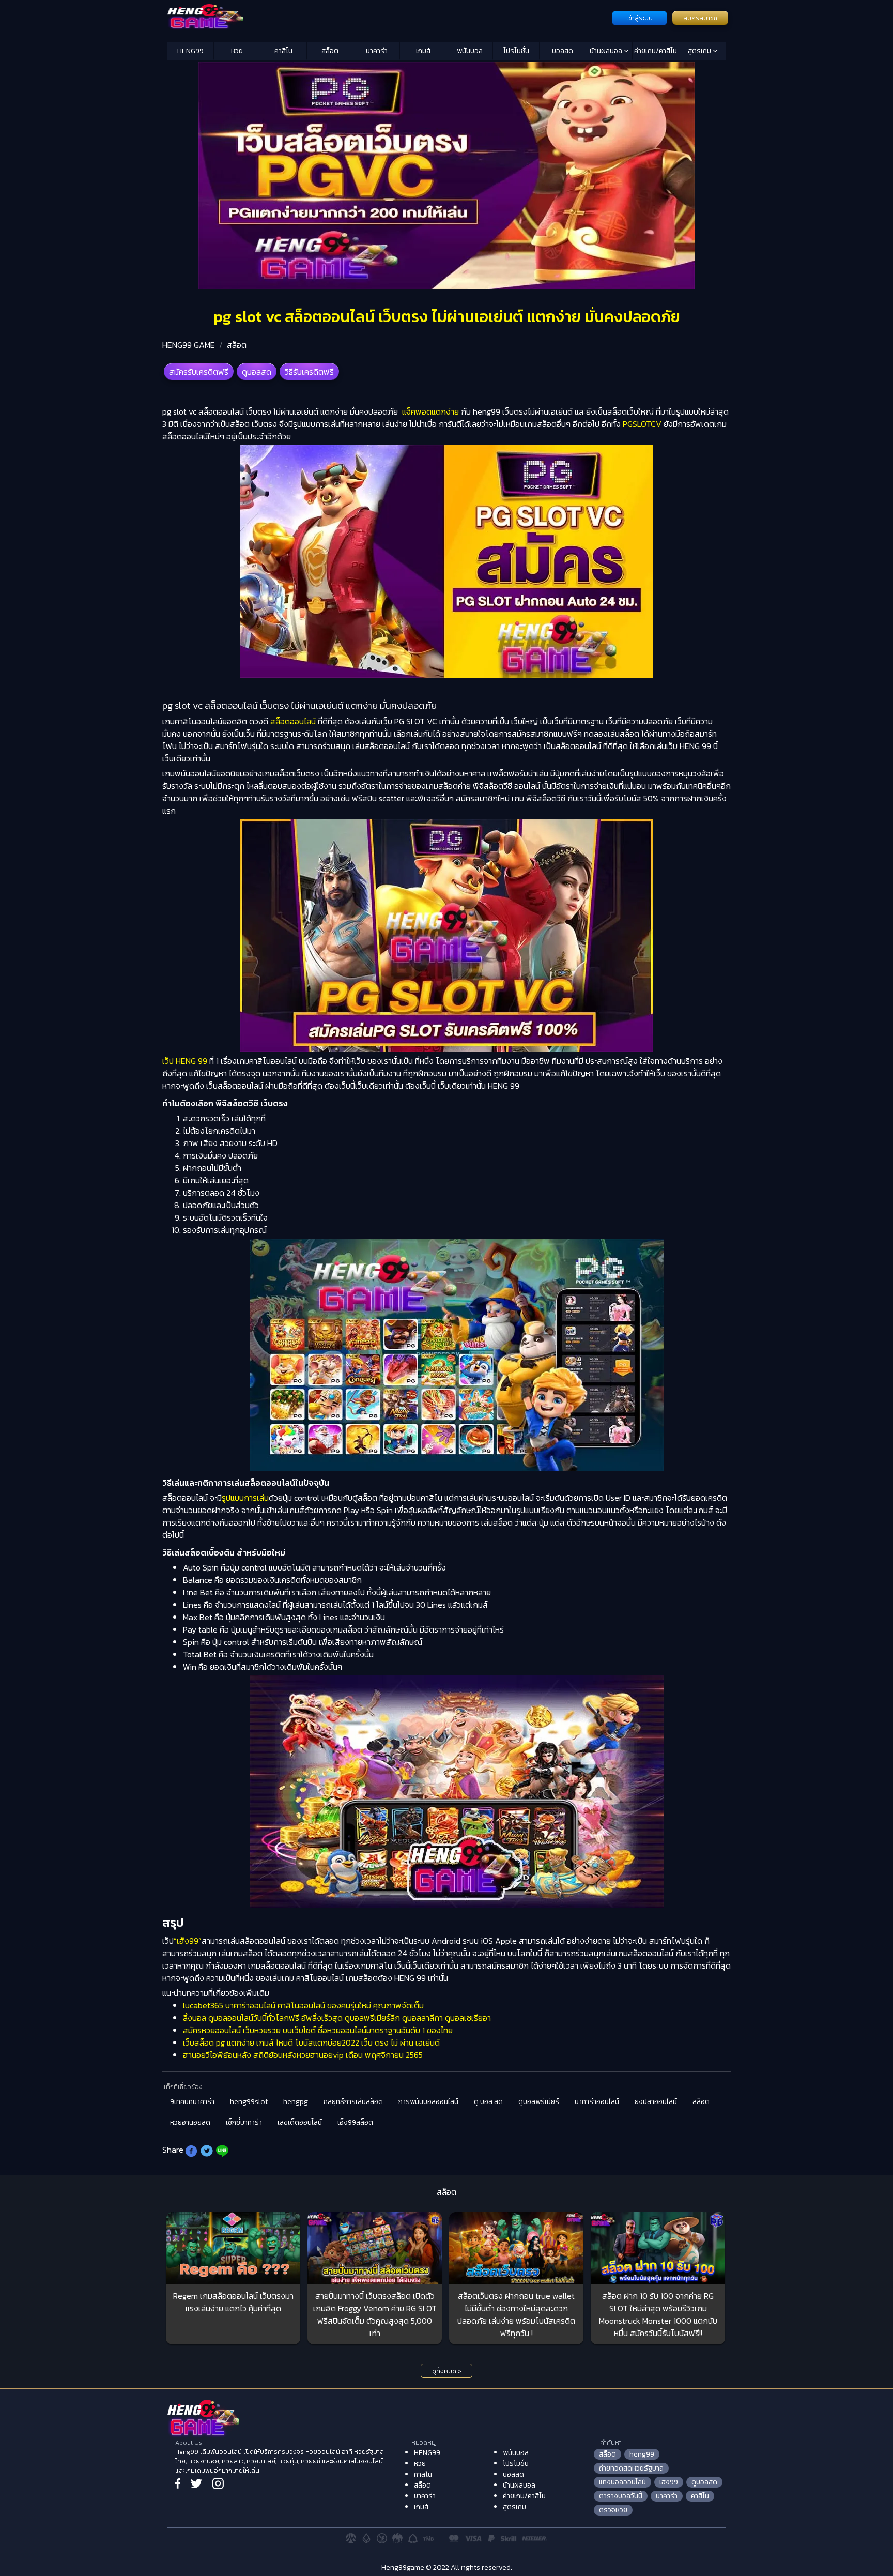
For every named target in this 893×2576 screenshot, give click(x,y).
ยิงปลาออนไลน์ (656, 2102)
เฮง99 (669, 2482)
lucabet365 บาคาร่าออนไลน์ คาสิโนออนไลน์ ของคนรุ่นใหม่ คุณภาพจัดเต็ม (303, 2005)
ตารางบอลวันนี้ (621, 2496)
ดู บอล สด (488, 2102)
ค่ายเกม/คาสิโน (656, 51)
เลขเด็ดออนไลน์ (300, 2122)
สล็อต (330, 51)
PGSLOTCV (642, 424)
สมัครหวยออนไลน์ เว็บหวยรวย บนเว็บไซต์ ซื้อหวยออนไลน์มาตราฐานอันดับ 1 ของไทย (318, 2030)
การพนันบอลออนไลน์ (428, 2102)
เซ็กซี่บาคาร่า (244, 2122)
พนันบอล (470, 51)
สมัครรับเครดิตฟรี (199, 372)
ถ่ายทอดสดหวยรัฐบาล (631, 2468)
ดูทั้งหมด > (447, 2371)
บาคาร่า (377, 51)
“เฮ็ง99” (188, 1941)
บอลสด (563, 51)
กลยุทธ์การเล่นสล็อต (353, 2102)
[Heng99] (388, 17)
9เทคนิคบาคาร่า (192, 2102)
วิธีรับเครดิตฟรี (309, 372)
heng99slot (249, 2102)
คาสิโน (283, 51)
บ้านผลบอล (607, 51)
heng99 (642, 2454)
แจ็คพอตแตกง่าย (429, 411)
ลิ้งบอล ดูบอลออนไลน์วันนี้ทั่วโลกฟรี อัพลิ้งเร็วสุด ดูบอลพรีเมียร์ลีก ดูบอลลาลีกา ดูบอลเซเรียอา (337, 2018)
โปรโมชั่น (516, 51)
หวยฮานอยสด (190, 2122)
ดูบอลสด (257, 372)
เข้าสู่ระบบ (640, 18)
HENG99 (190, 51)
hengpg (296, 2102)
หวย (237, 51)
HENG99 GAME (189, 345)
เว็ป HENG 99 (185, 1061)
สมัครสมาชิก (700, 18)
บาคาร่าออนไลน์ (597, 2102)
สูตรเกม (700, 51)
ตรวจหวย (613, 2510)
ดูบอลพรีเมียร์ (539, 2102)
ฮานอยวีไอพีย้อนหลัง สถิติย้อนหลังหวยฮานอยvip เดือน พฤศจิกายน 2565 (303, 2055)
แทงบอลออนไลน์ (622, 2482)
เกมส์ (423, 51)
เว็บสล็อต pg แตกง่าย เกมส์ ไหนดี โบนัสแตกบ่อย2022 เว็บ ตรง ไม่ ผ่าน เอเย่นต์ (311, 2042)
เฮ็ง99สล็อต (355, 2122)
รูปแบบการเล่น (245, 1498)
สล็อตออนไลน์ (293, 721)
